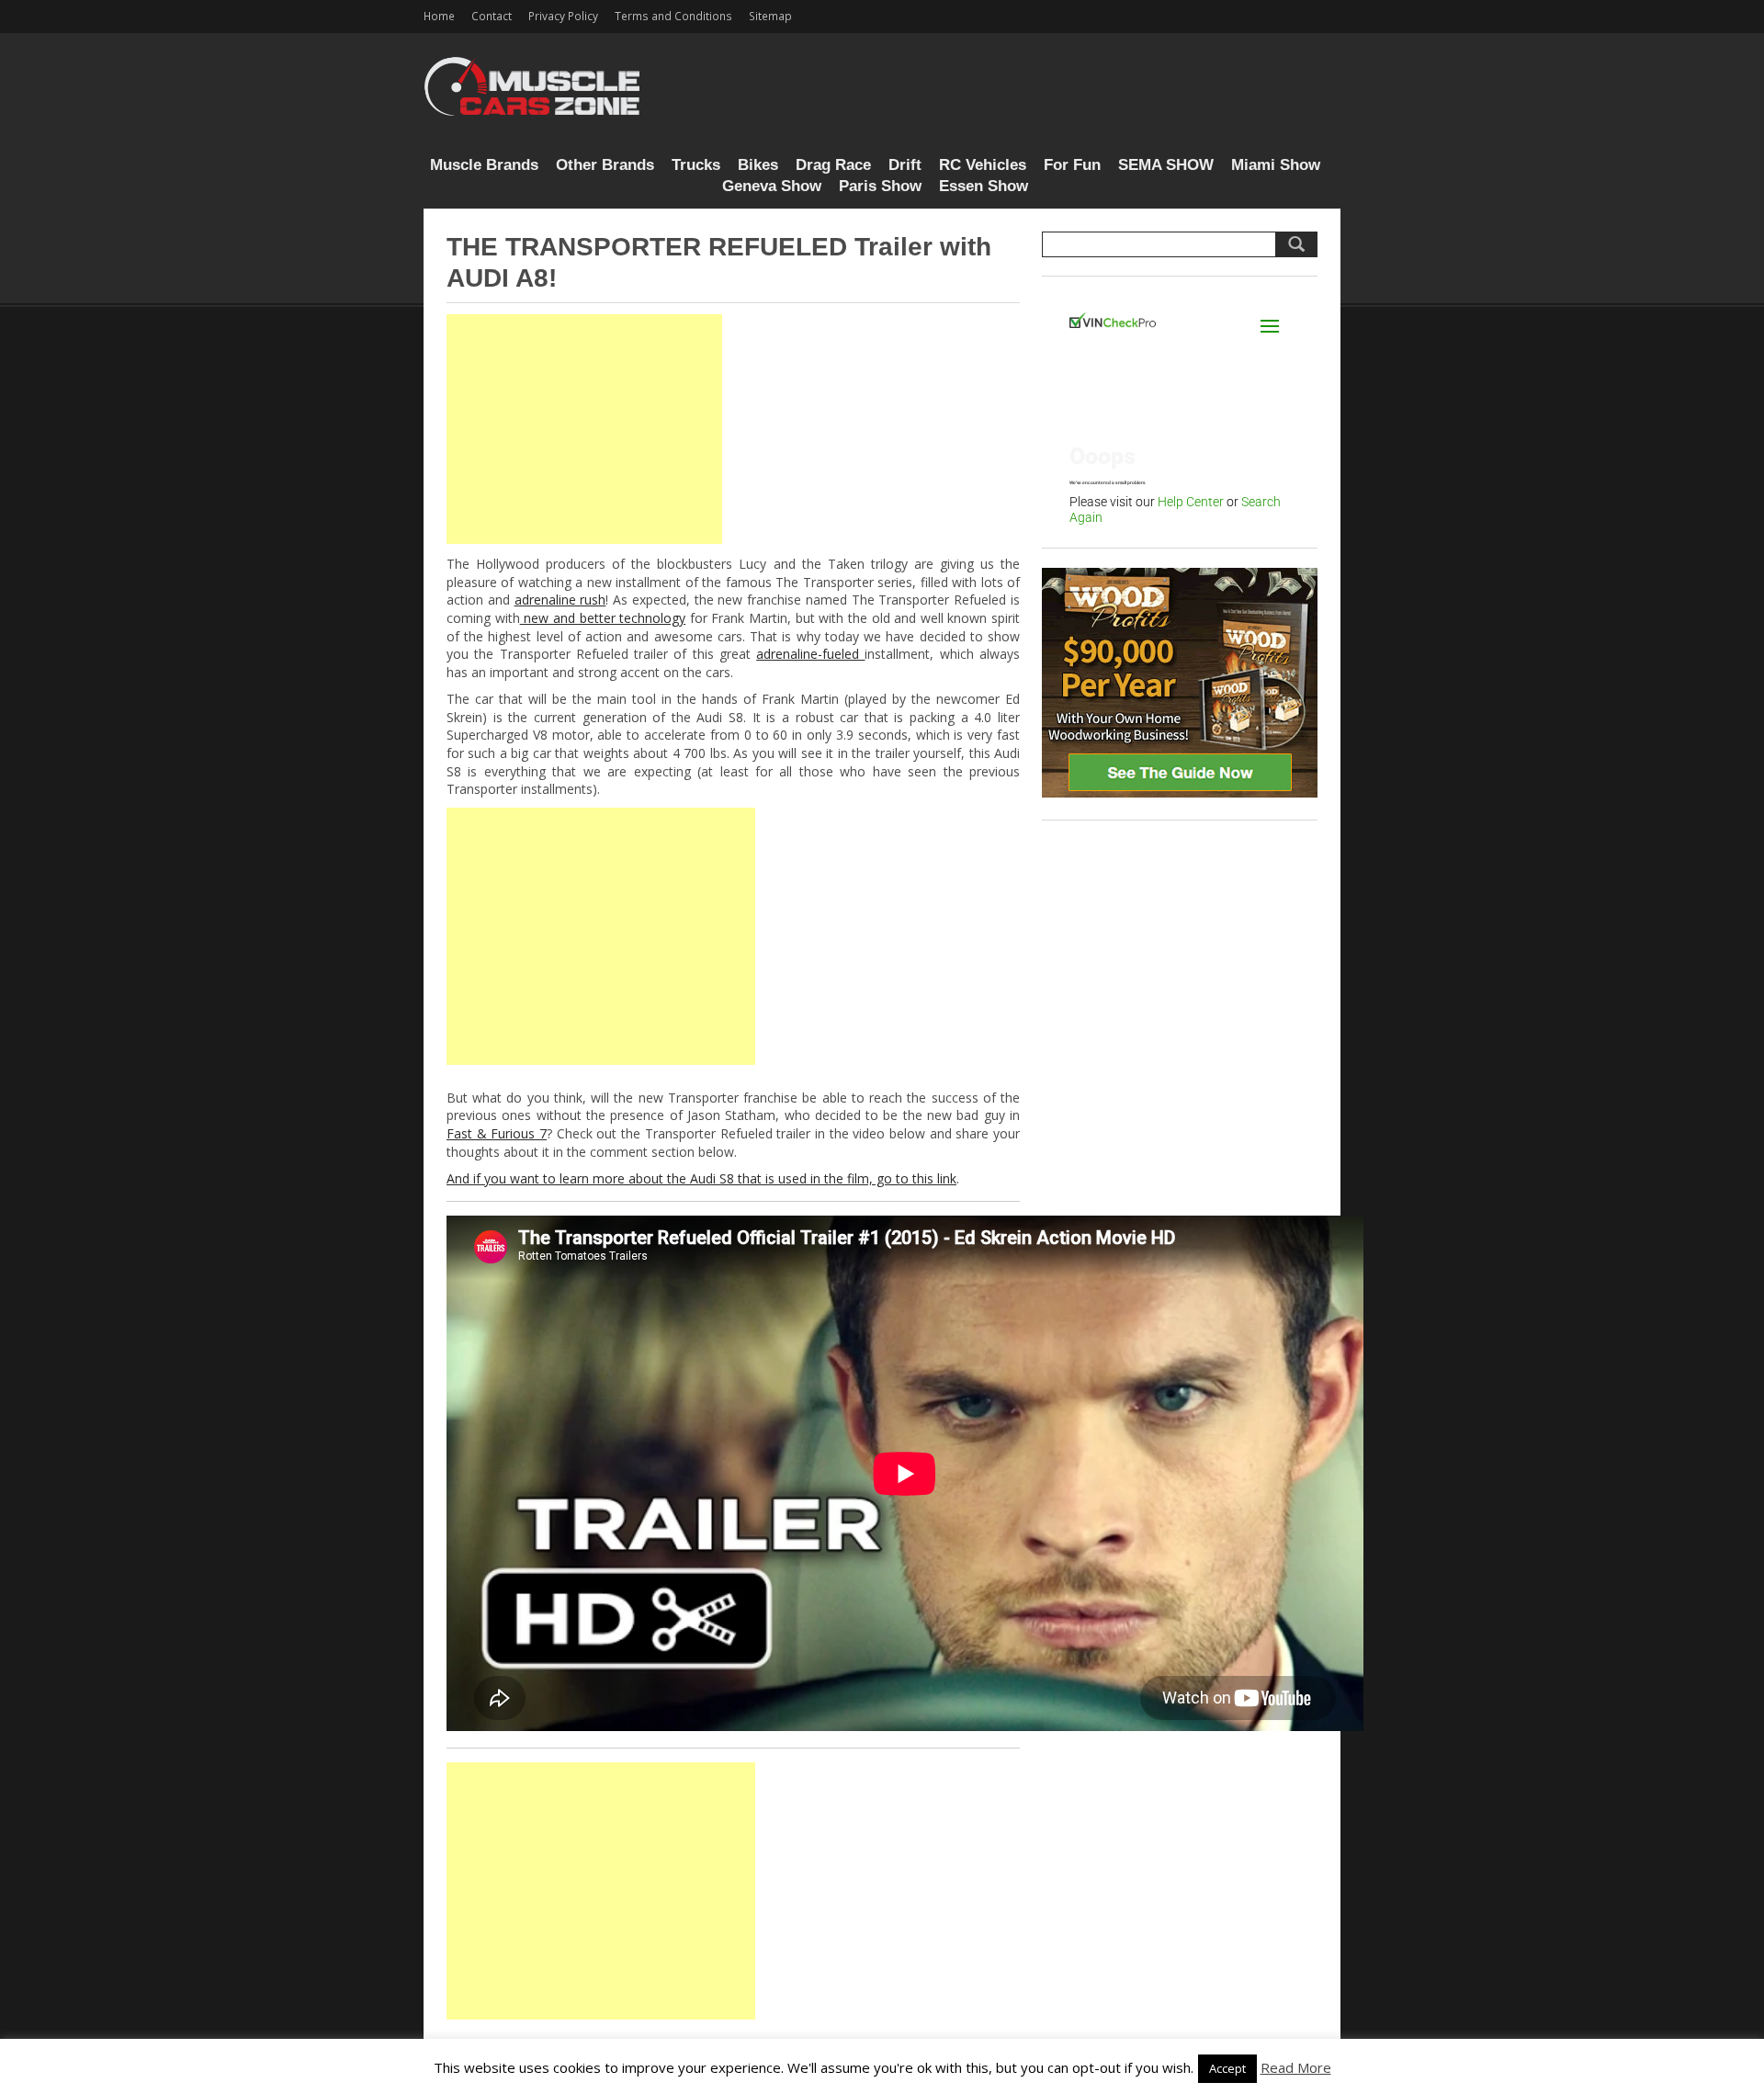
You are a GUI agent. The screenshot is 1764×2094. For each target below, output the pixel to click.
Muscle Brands (484, 165)
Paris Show (880, 186)
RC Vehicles (983, 165)
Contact (492, 16)
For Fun (1072, 165)
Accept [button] (1227, 2068)
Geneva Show (772, 186)
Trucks (696, 165)
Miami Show (1276, 165)
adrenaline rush (560, 600)
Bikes (758, 165)
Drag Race (833, 165)
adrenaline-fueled (810, 654)
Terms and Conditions (673, 16)
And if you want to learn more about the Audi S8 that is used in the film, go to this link (701, 1178)
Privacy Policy (563, 16)
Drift (905, 165)
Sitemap (770, 16)
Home (439, 16)
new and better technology (603, 618)
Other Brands (605, 165)
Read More (1296, 2067)
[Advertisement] (584, 429)
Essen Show (984, 186)
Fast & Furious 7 (497, 1133)
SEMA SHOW (1166, 165)
